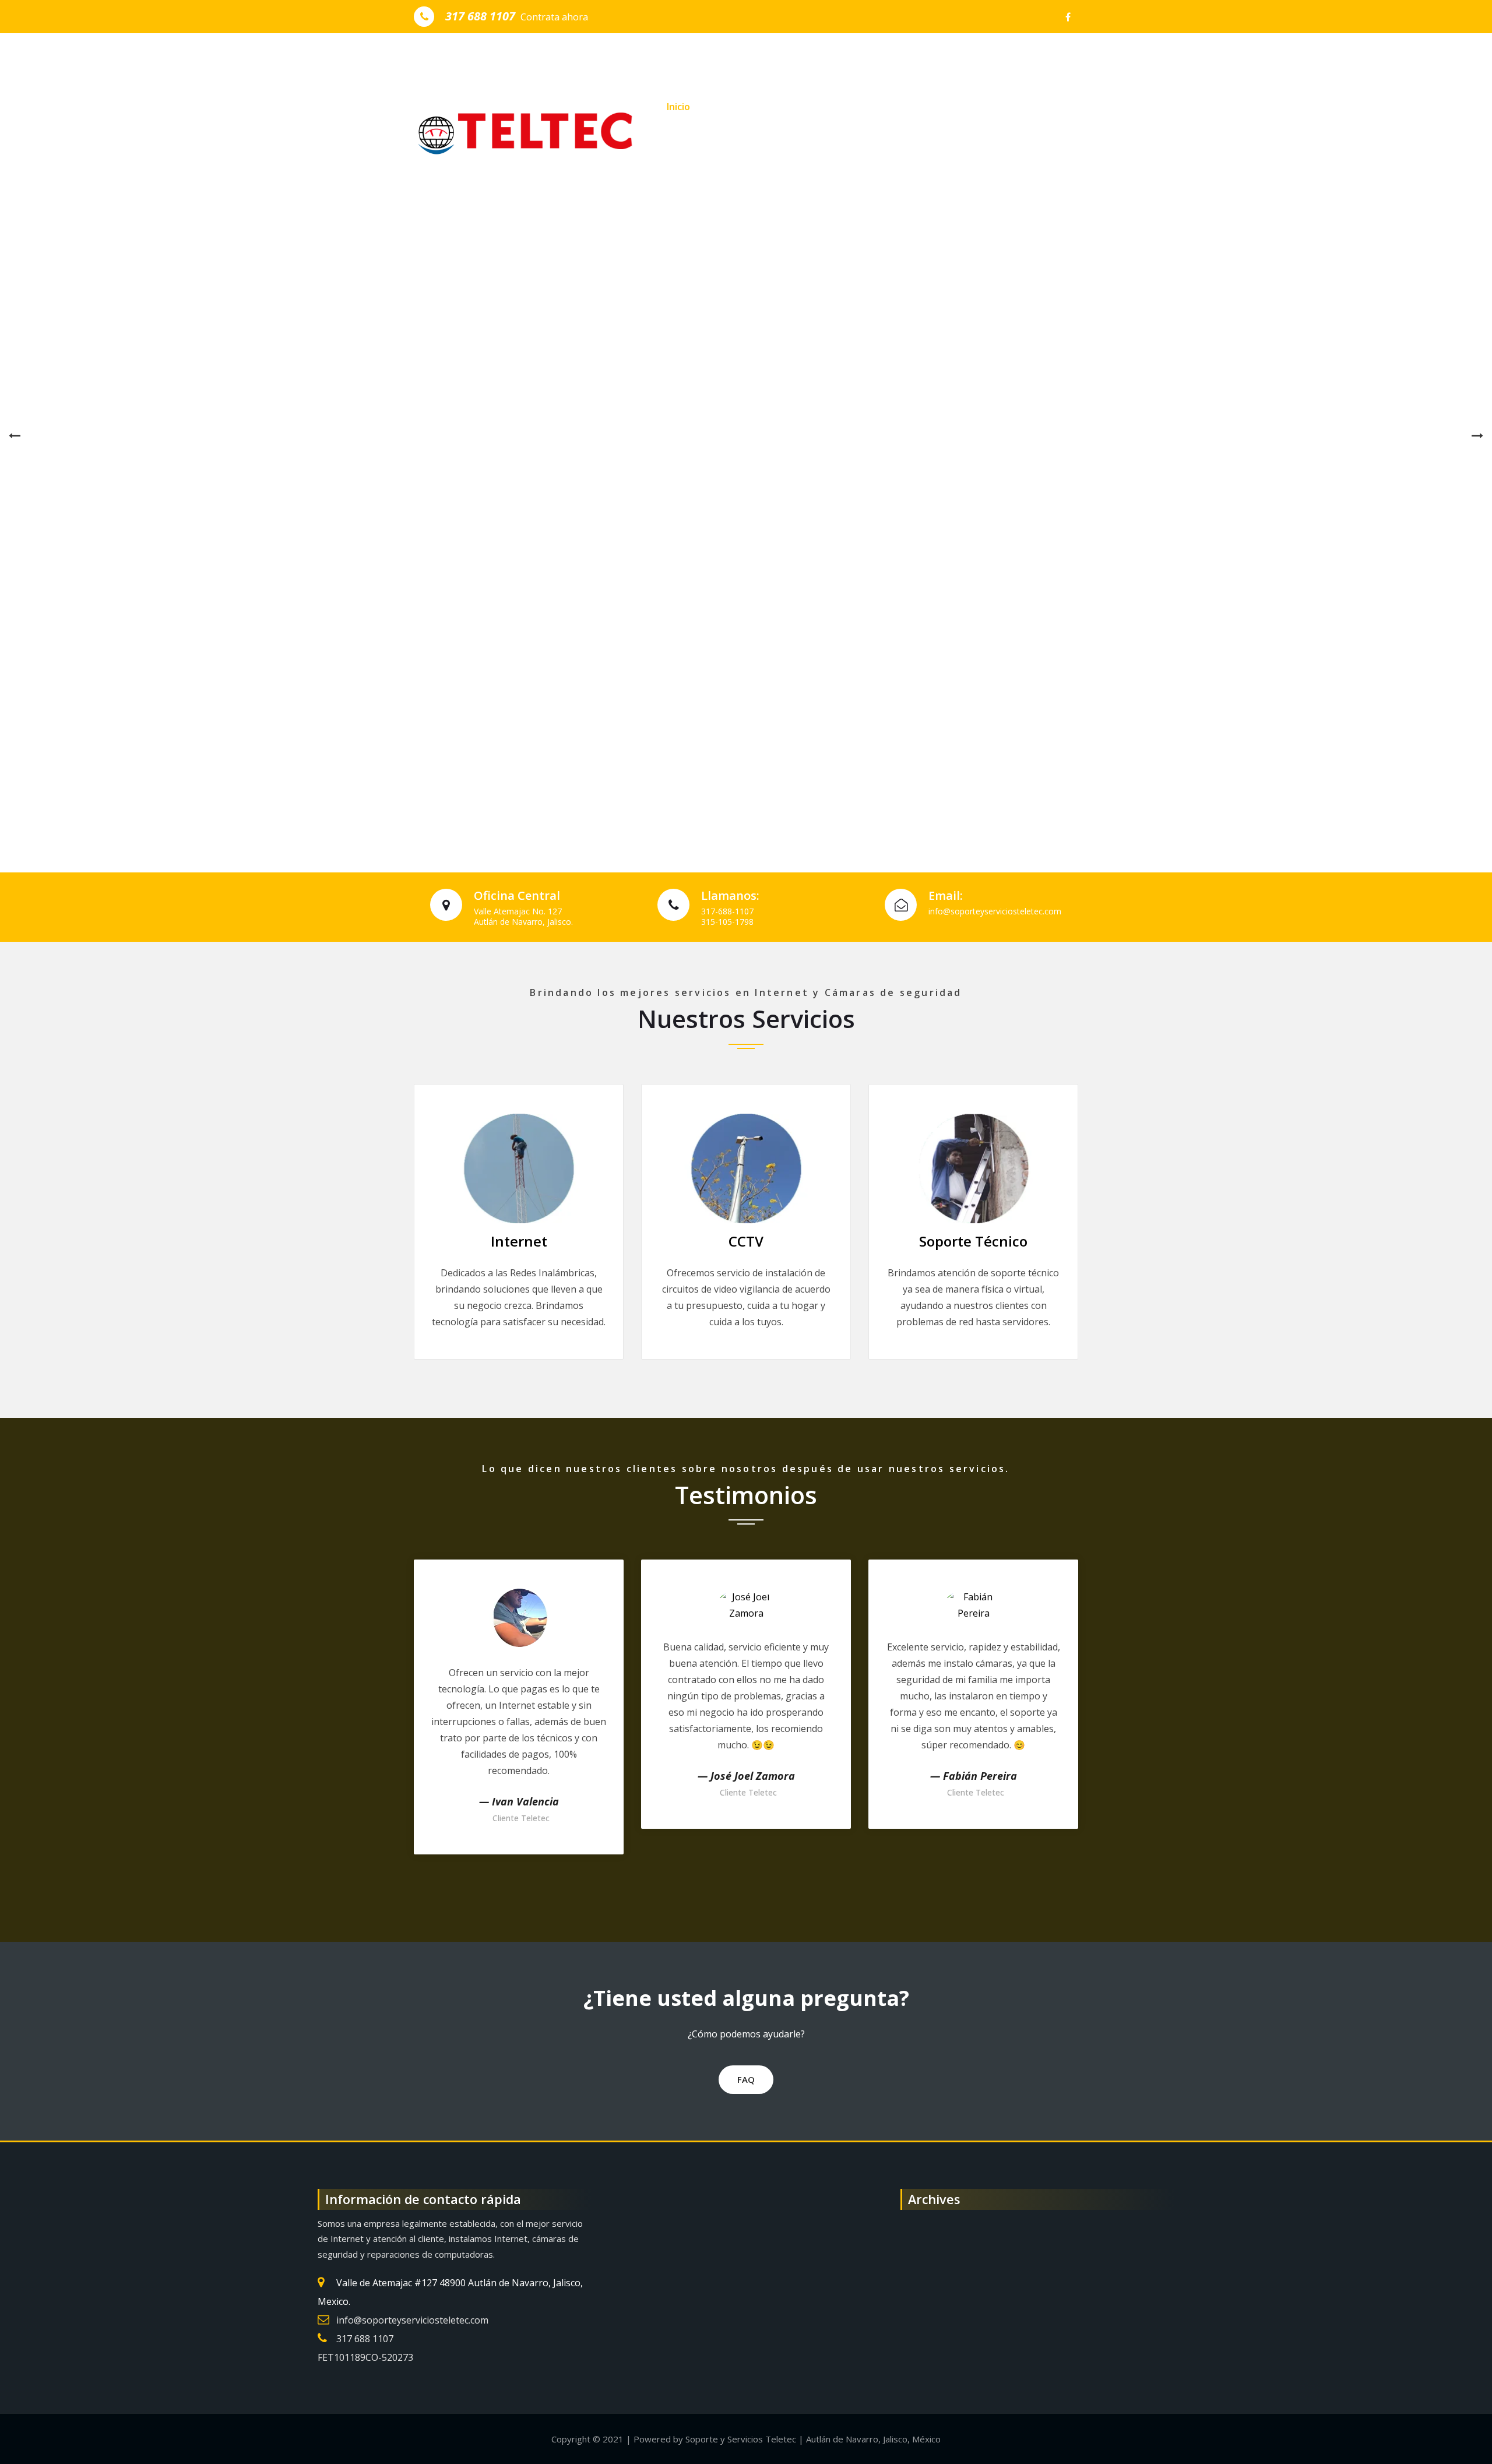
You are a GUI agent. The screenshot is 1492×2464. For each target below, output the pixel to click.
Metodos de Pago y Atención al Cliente (755, 157)
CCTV (746, 1241)
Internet (519, 1241)
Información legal (755, 107)
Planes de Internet (862, 107)
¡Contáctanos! (957, 157)
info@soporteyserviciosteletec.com (412, 2320)
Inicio (678, 107)
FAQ (746, 2079)
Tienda (884, 157)
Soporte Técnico (973, 1241)
